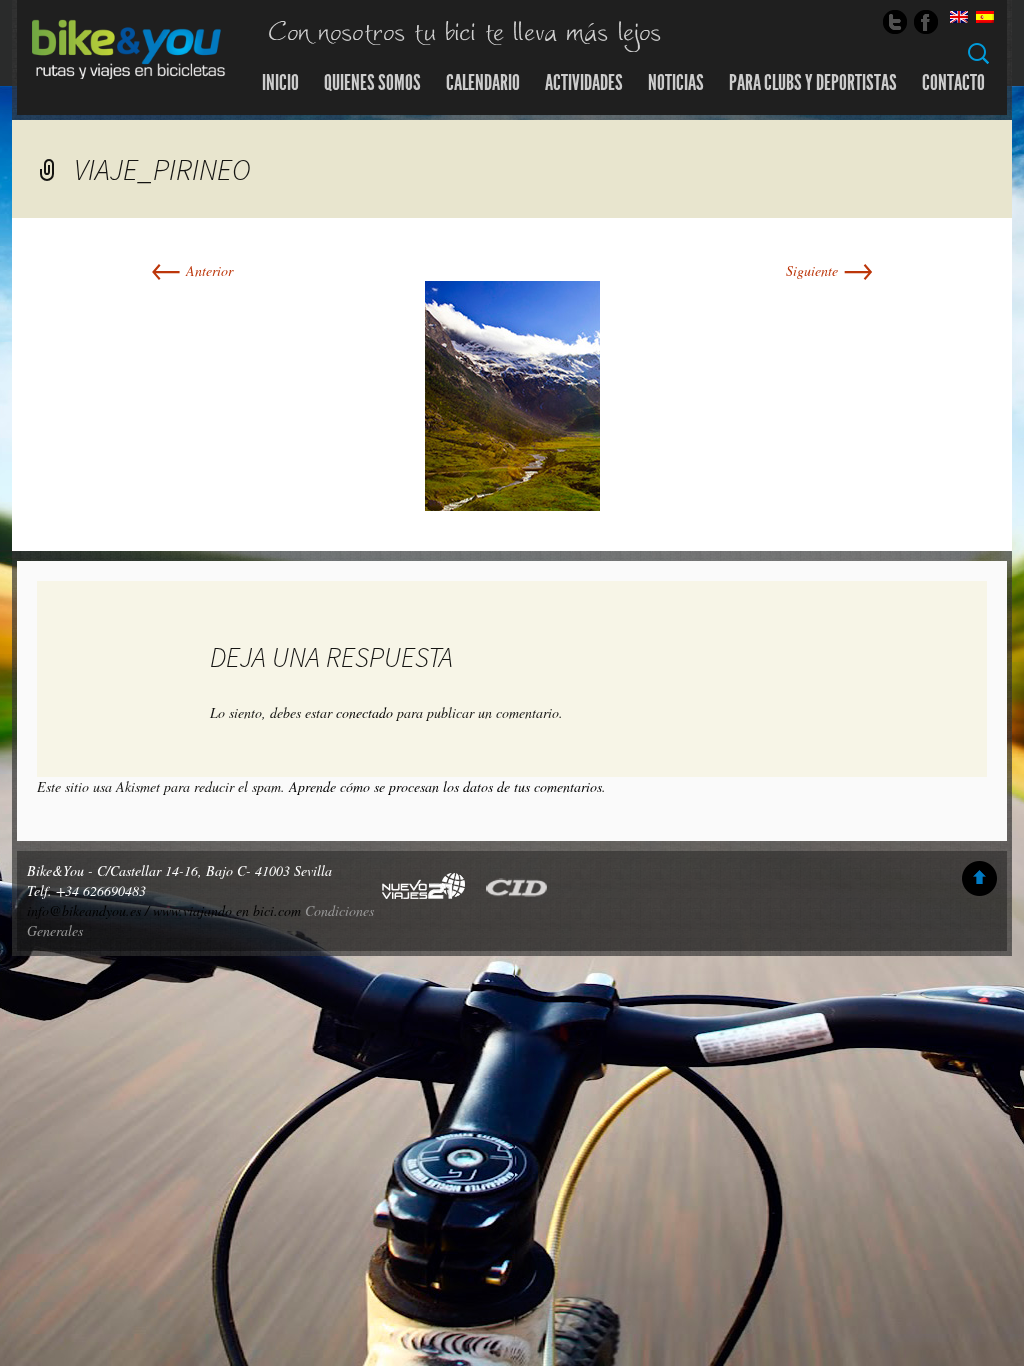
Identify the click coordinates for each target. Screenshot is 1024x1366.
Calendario (483, 83)
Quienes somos (372, 83)
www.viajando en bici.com (227, 910)
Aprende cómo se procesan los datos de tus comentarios (445, 786)
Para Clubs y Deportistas (813, 83)
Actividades (584, 83)
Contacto (953, 83)
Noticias (676, 83)
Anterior (191, 270)
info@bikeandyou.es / (90, 910)
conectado (364, 712)
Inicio (280, 83)
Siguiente (830, 270)
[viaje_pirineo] (512, 393)
